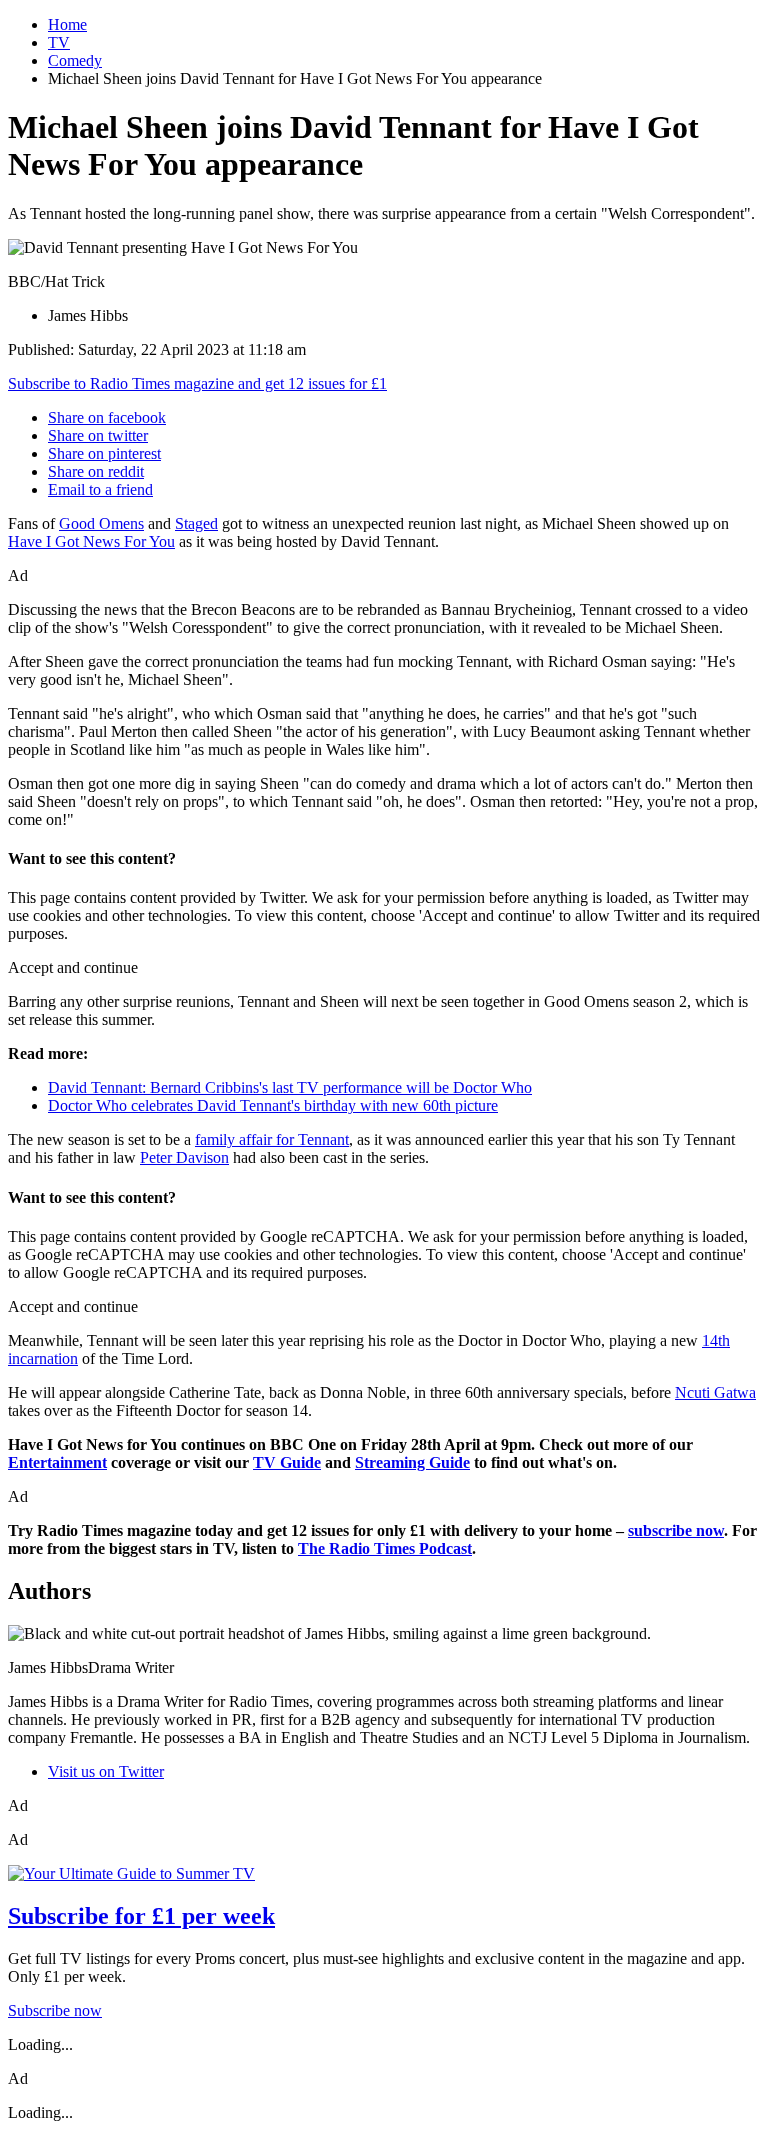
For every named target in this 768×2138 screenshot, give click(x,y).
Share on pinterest (104, 453)
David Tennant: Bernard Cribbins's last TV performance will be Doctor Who (290, 1087)
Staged (196, 523)
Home (67, 24)
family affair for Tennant (272, 1139)
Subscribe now (55, 2010)
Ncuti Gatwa (715, 1392)
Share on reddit (96, 471)
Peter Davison (184, 1157)
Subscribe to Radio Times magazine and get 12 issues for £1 (197, 383)
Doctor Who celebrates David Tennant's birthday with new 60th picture (273, 1105)
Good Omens (101, 523)
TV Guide (287, 1462)
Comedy (75, 60)
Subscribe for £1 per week (141, 1916)
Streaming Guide (412, 1462)
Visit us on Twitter (106, 1771)
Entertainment (57, 1462)
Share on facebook (107, 417)
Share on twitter (98, 435)
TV (59, 42)
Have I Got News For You (91, 541)
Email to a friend (100, 489)
